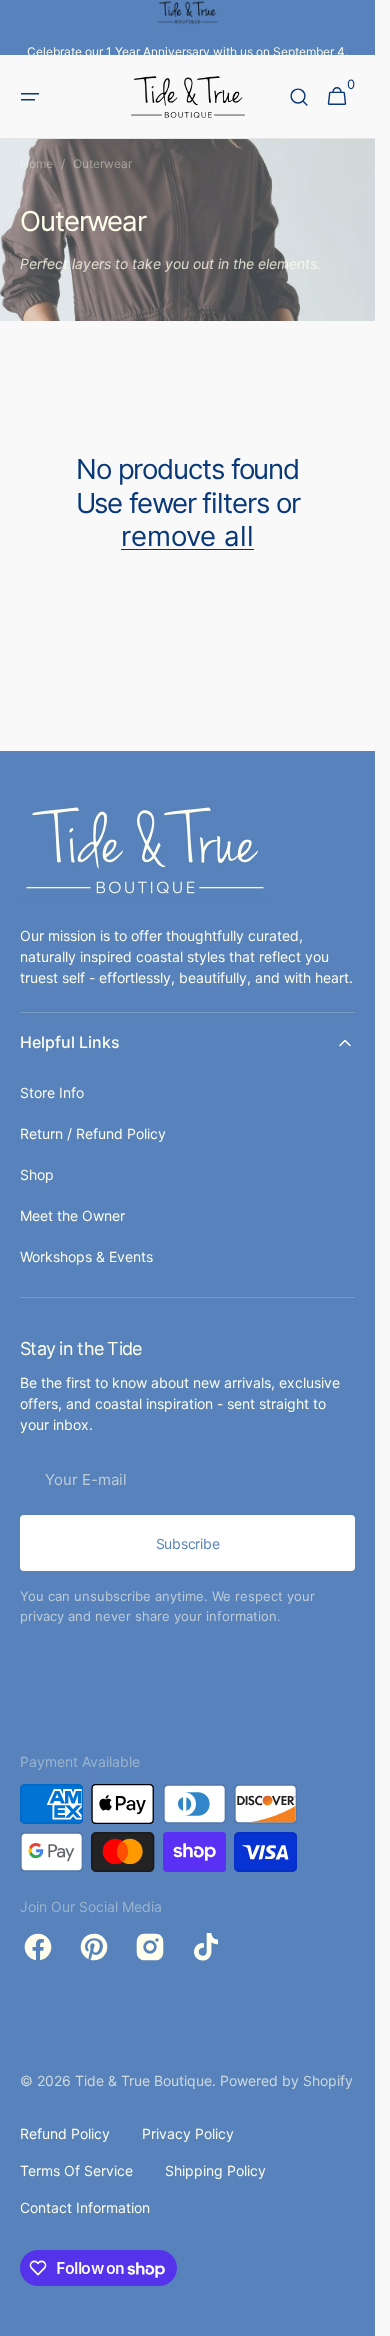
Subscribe (187, 1543)
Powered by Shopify (286, 2080)
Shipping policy (215, 2170)
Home (36, 163)
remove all (187, 536)
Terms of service (76, 2170)
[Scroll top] (351, 2312)
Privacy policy (188, 2133)
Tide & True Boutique (143, 2080)
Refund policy (65, 2133)
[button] (30, 97)
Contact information (85, 2207)
